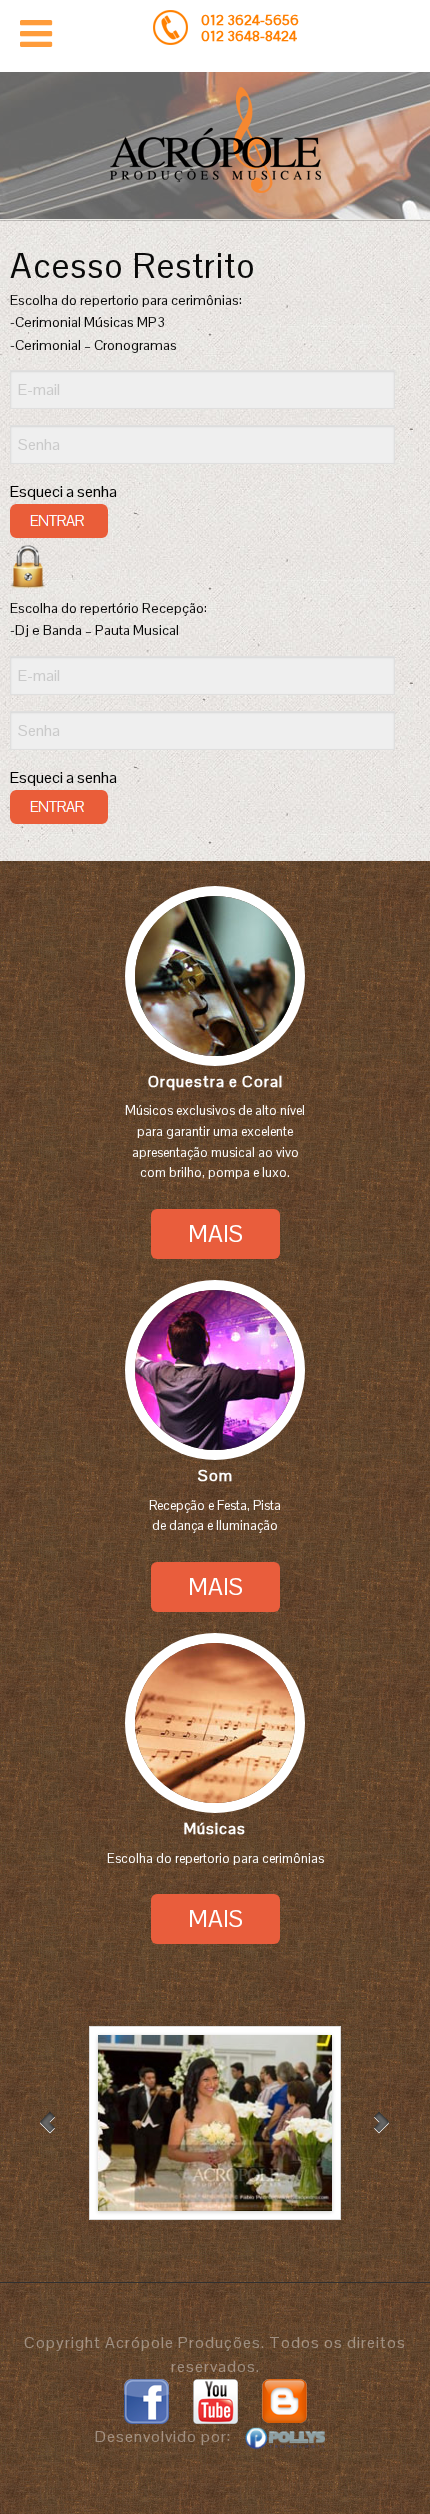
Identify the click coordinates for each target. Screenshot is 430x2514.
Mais (215, 1233)
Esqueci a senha (63, 491)
